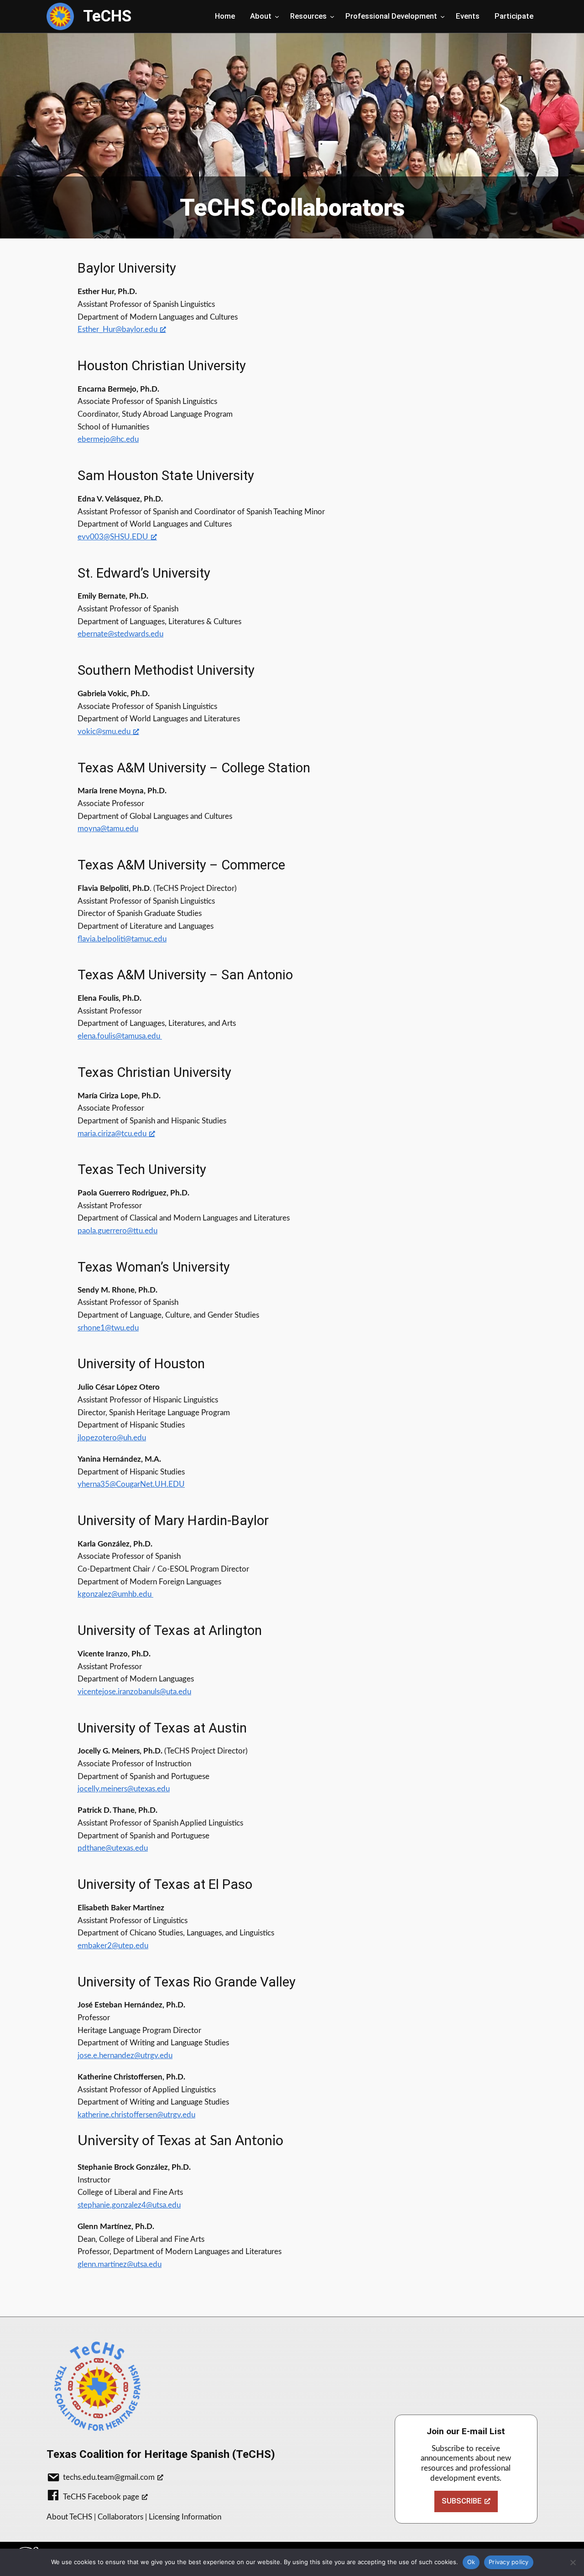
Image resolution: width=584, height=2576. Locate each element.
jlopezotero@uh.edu (112, 1438)
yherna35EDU (131, 1484)
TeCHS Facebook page (101, 2497)
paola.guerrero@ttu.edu (117, 1231)
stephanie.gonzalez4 (129, 2205)
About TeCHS (69, 2517)
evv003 (113, 537)
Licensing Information (185, 2517)
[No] (573, 2562)
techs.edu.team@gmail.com (109, 2477)
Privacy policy (509, 2562)
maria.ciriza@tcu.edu (112, 1134)
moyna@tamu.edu (108, 829)
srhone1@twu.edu (108, 1328)
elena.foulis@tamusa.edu (119, 1036)
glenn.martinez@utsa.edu (120, 2264)
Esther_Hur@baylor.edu (117, 329)
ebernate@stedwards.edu (120, 634)
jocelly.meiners (124, 1789)
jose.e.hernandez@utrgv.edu (125, 2056)
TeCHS (107, 16)
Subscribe (462, 2501)
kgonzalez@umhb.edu (115, 1594)
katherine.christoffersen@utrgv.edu (136, 2115)
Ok (471, 2562)
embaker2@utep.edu (113, 1946)
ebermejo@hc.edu (108, 439)
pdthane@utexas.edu (113, 1848)
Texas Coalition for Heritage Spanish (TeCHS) (161, 2454)
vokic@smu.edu (104, 732)
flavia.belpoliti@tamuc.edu (122, 939)
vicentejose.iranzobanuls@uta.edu (134, 1692)
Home (225, 16)
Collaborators (120, 2517)
